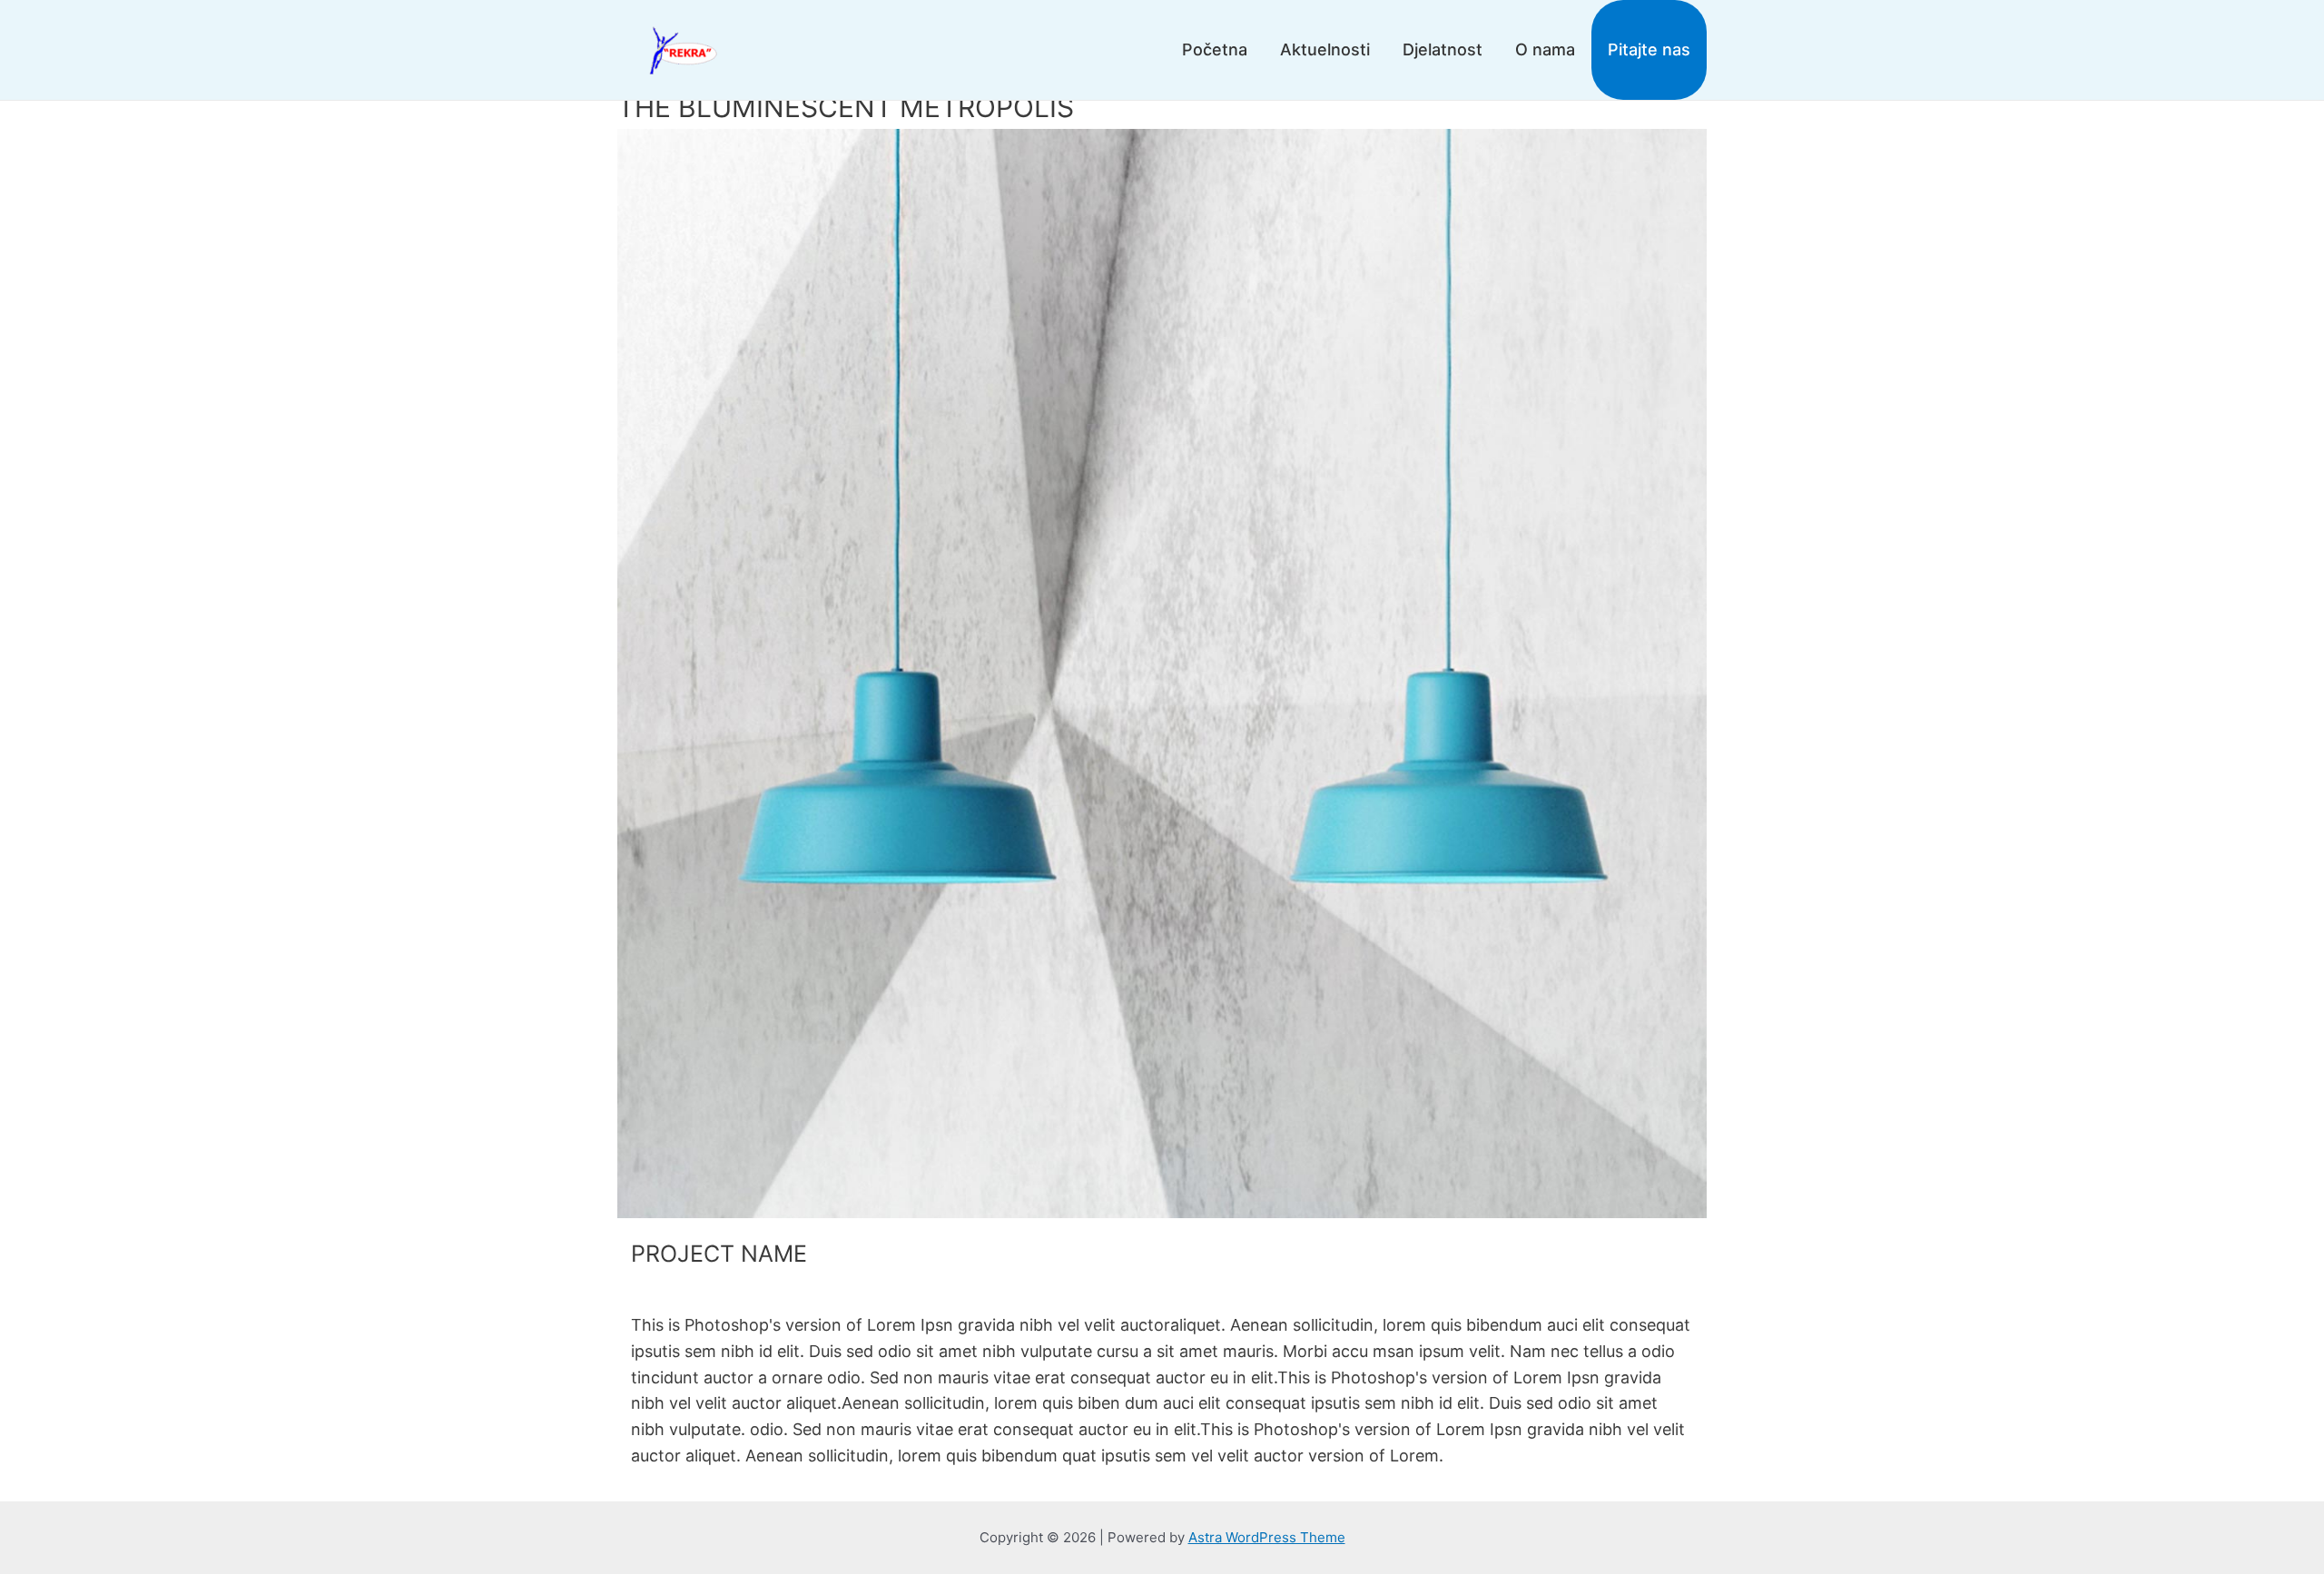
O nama (1545, 49)
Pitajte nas (1649, 49)
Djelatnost (1443, 49)
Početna (1215, 49)
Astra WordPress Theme (1267, 1537)
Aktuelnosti (1325, 49)
